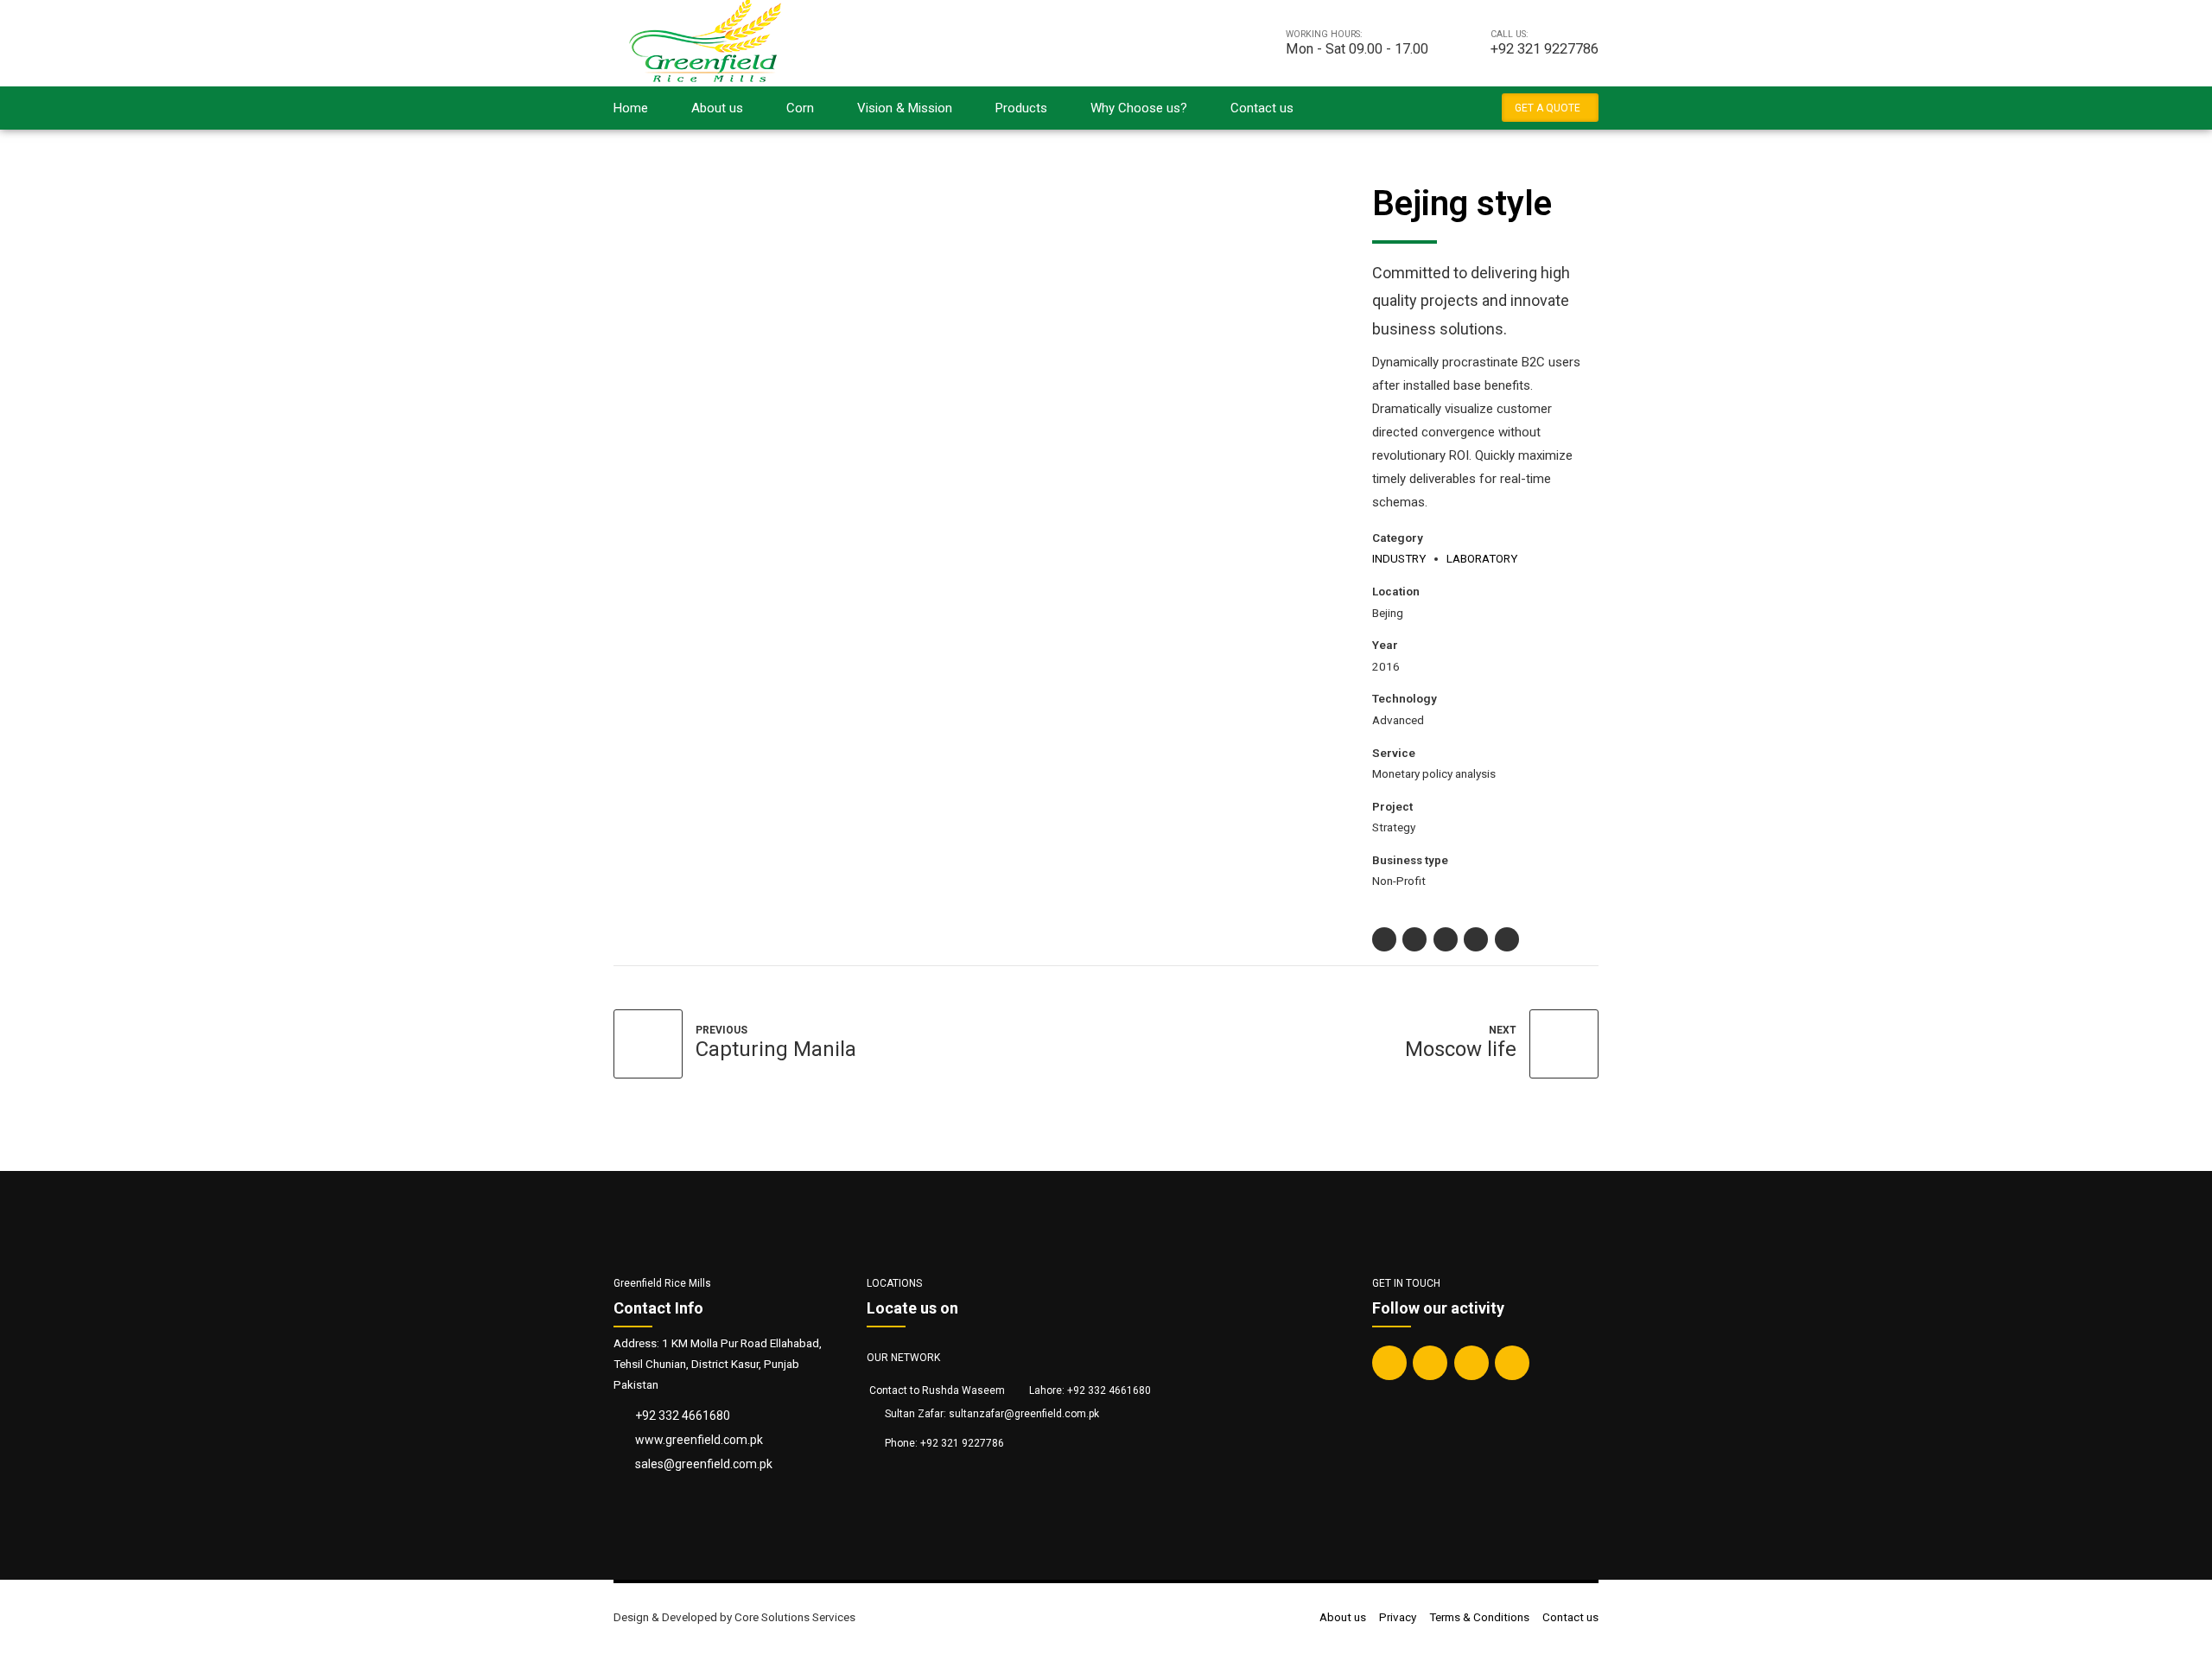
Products (1021, 108)
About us (717, 108)
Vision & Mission (905, 108)
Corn (800, 108)
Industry (1399, 558)
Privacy (1398, 1617)
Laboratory (1482, 558)
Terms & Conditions (1479, 1617)
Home (631, 108)
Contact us (1262, 108)
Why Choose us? (1139, 108)
